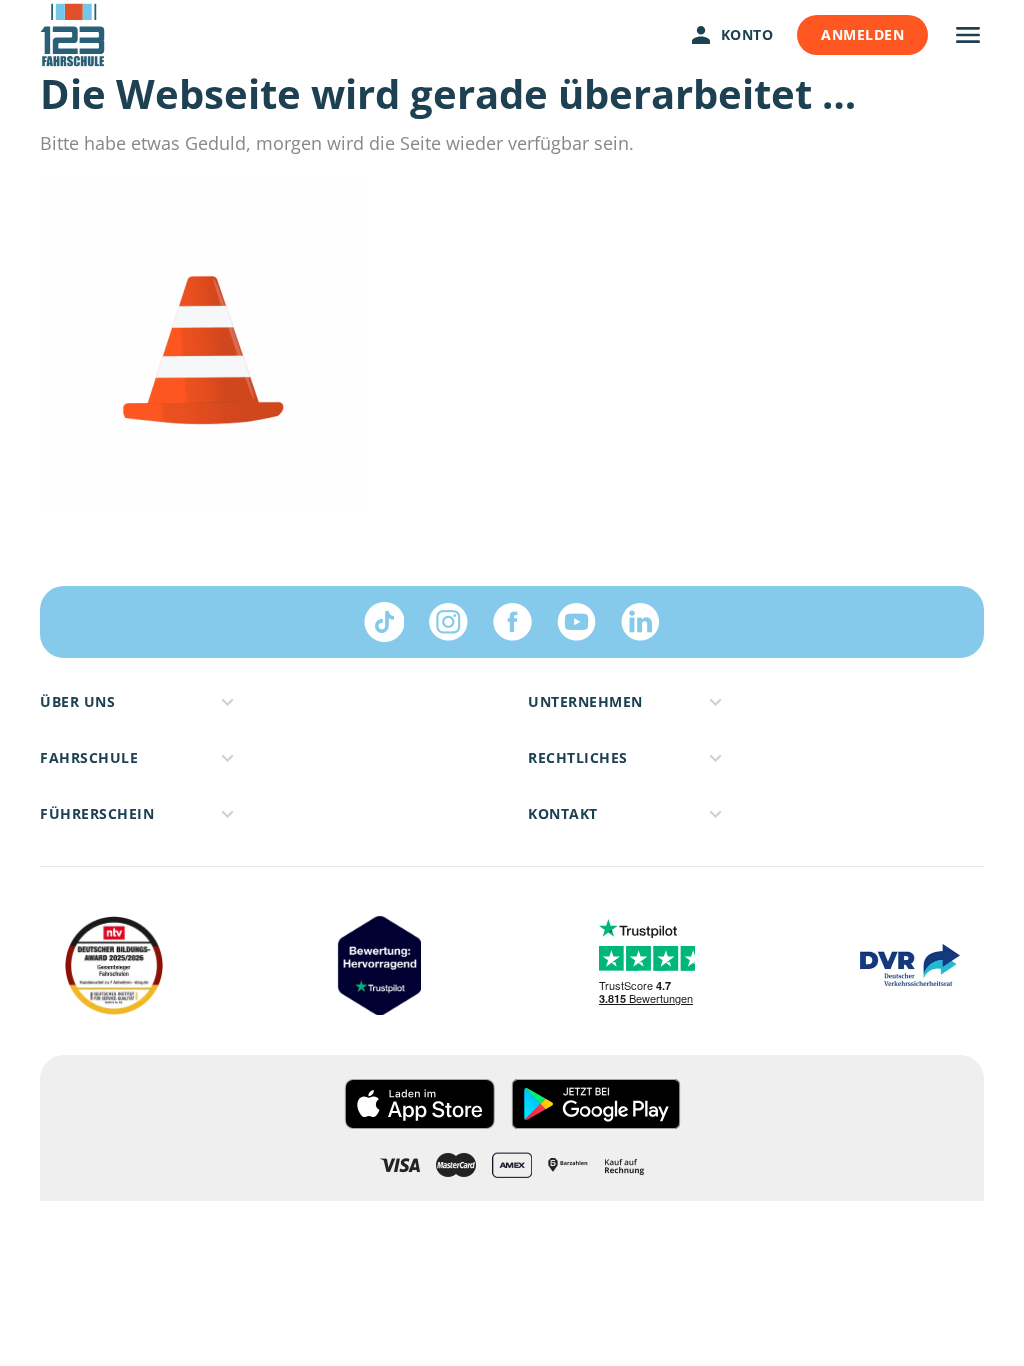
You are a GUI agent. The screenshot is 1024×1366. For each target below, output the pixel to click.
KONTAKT (563, 813)
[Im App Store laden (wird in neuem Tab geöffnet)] (419, 1104)
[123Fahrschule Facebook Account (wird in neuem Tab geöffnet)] (512, 622)
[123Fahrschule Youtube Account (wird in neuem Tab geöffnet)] (576, 622)
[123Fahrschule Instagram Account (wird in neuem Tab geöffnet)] (448, 622)
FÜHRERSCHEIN (97, 813)
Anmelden (862, 34)
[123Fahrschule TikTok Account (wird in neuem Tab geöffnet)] (384, 622)
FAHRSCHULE (89, 757)
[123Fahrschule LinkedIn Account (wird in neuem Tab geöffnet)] (640, 622)
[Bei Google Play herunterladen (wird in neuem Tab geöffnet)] (596, 1104)
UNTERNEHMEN (585, 701)
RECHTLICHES (578, 757)
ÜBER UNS (77, 701)
